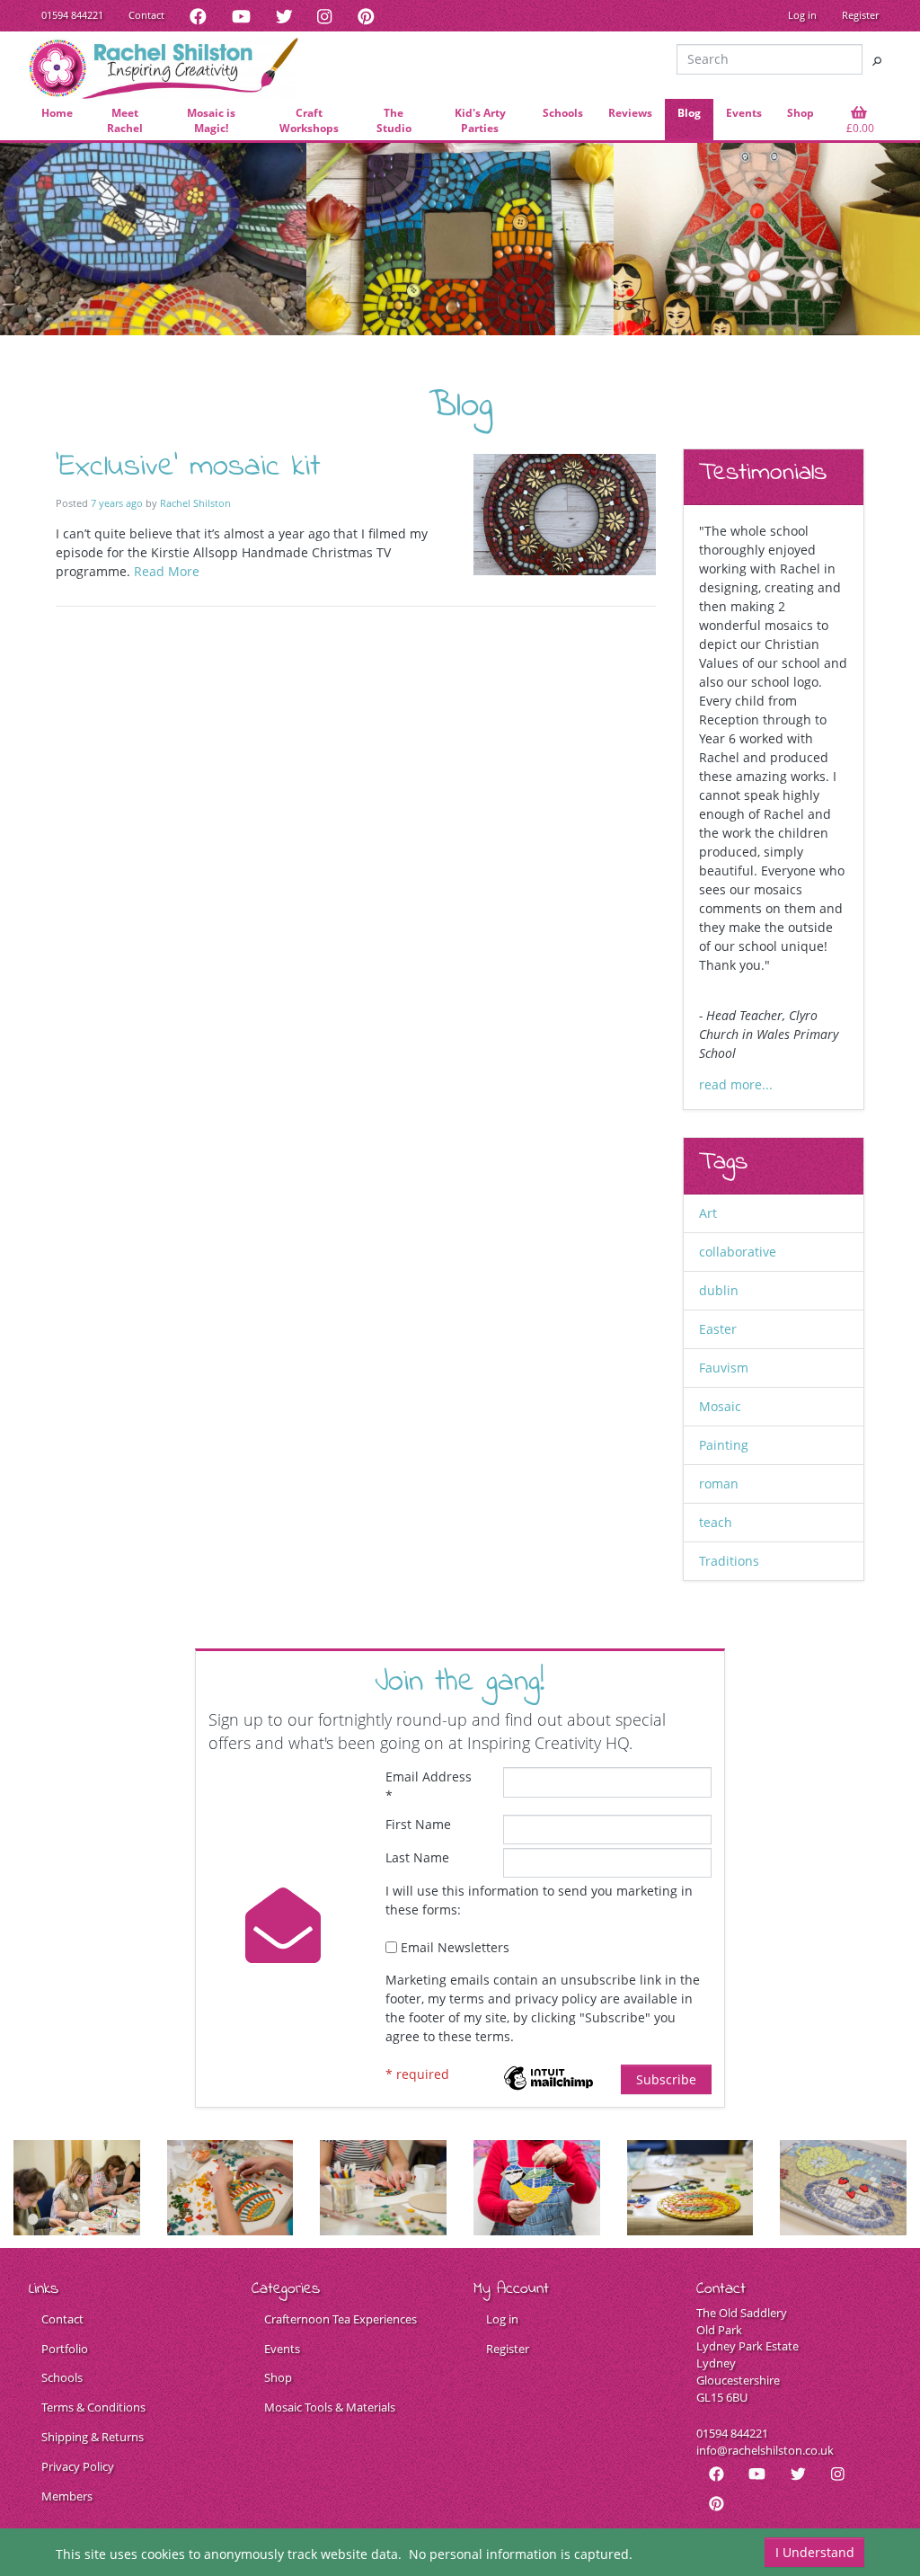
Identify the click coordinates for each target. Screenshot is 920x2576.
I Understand (815, 2552)
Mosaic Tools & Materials (330, 2407)
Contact (146, 15)
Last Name (417, 1857)
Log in (802, 15)
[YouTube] (241, 16)
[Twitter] (284, 16)
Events (282, 2349)
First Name (418, 1824)
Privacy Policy (78, 2467)
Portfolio (65, 2349)
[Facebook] (198, 16)
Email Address (429, 1786)
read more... (736, 1084)
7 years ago (117, 503)
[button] (859, 121)
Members (67, 2496)
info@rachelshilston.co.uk (765, 2451)
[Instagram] (324, 16)
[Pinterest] (366, 16)
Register (860, 15)
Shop (278, 2378)
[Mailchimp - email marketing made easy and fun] (548, 2076)
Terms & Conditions (93, 2407)
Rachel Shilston (195, 503)
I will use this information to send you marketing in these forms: (539, 1900)
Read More (167, 571)
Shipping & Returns (93, 2437)
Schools (62, 2378)
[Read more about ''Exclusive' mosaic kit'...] (565, 513)
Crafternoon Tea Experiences (341, 2319)
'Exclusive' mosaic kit (188, 467)
